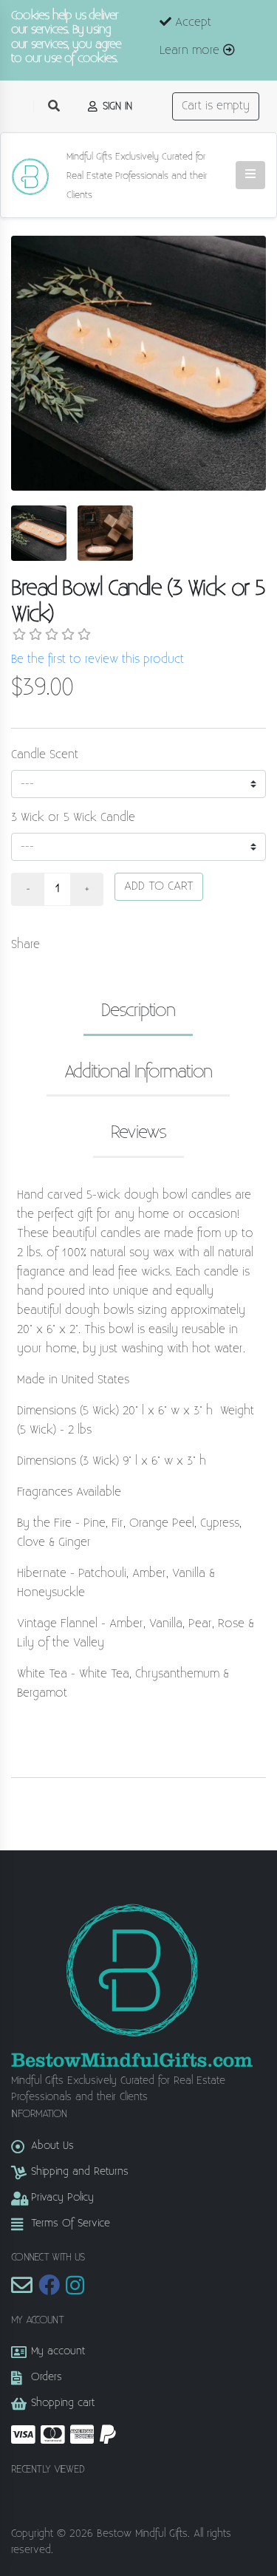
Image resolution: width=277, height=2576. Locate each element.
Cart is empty (216, 106)
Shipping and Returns (80, 2171)
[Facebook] (49, 2290)
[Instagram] (75, 2290)
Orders (47, 2377)
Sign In (116, 106)
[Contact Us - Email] (22, 2290)
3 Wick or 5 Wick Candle (73, 818)
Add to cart (159, 886)
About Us (52, 2146)
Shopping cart (63, 2403)
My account (58, 2351)
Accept (191, 23)
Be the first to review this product (98, 660)
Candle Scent (45, 755)
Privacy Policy (62, 2197)
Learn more (191, 51)
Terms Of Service (71, 2223)
